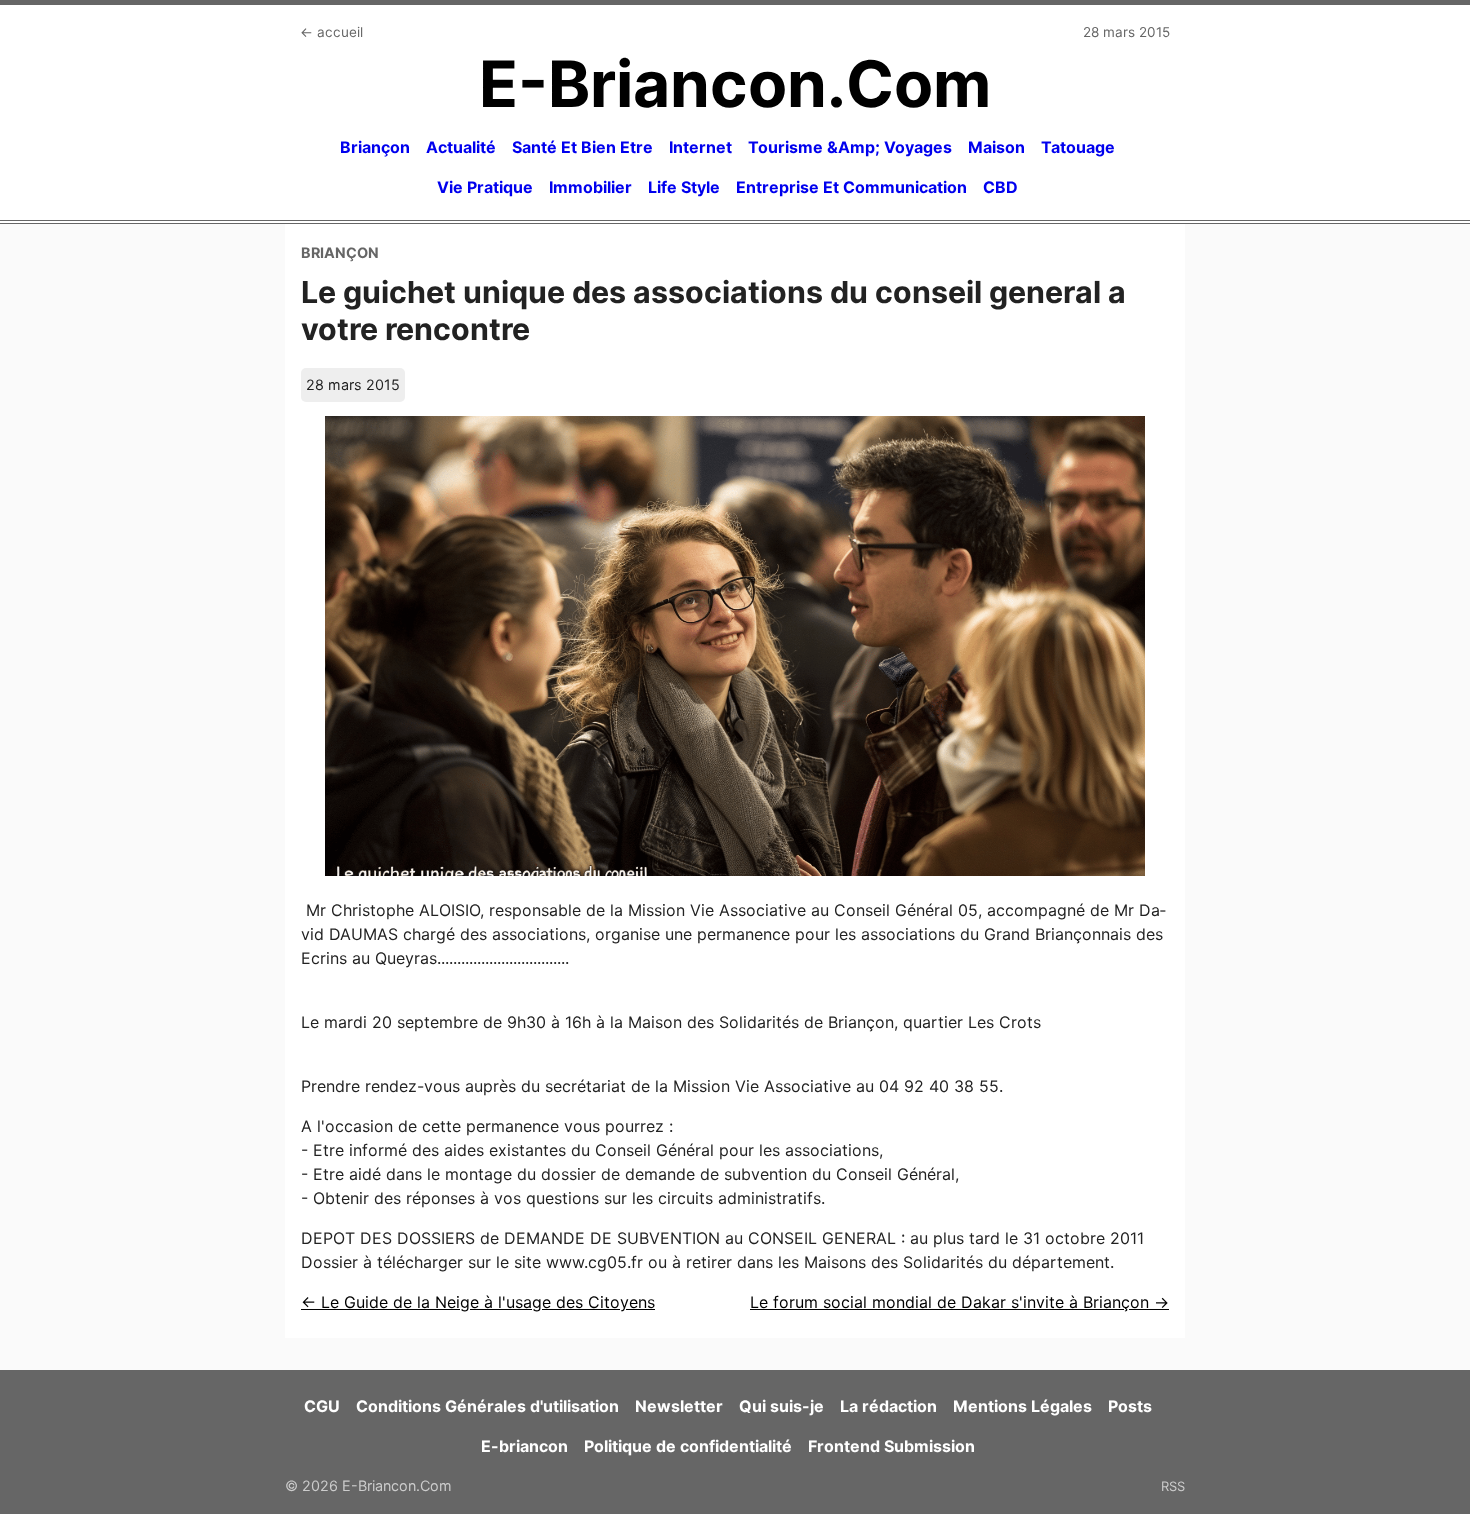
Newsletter (679, 1406)
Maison (996, 147)
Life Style (684, 187)
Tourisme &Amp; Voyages (850, 147)
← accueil (331, 32)
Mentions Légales (1022, 1406)
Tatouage (1078, 147)
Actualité (461, 147)
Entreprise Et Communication (851, 187)
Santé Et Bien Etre (582, 147)
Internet (700, 147)
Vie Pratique (485, 187)
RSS (1173, 1486)
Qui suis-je (781, 1406)
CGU (322, 1406)
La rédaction (888, 1406)
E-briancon (524, 1446)
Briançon (375, 147)
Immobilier (590, 187)
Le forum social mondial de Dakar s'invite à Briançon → (959, 1302)
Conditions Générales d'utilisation (487, 1406)
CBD (1000, 187)
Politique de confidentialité (688, 1446)
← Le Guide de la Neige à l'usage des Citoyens (478, 1302)
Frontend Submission (891, 1446)
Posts (1130, 1406)
